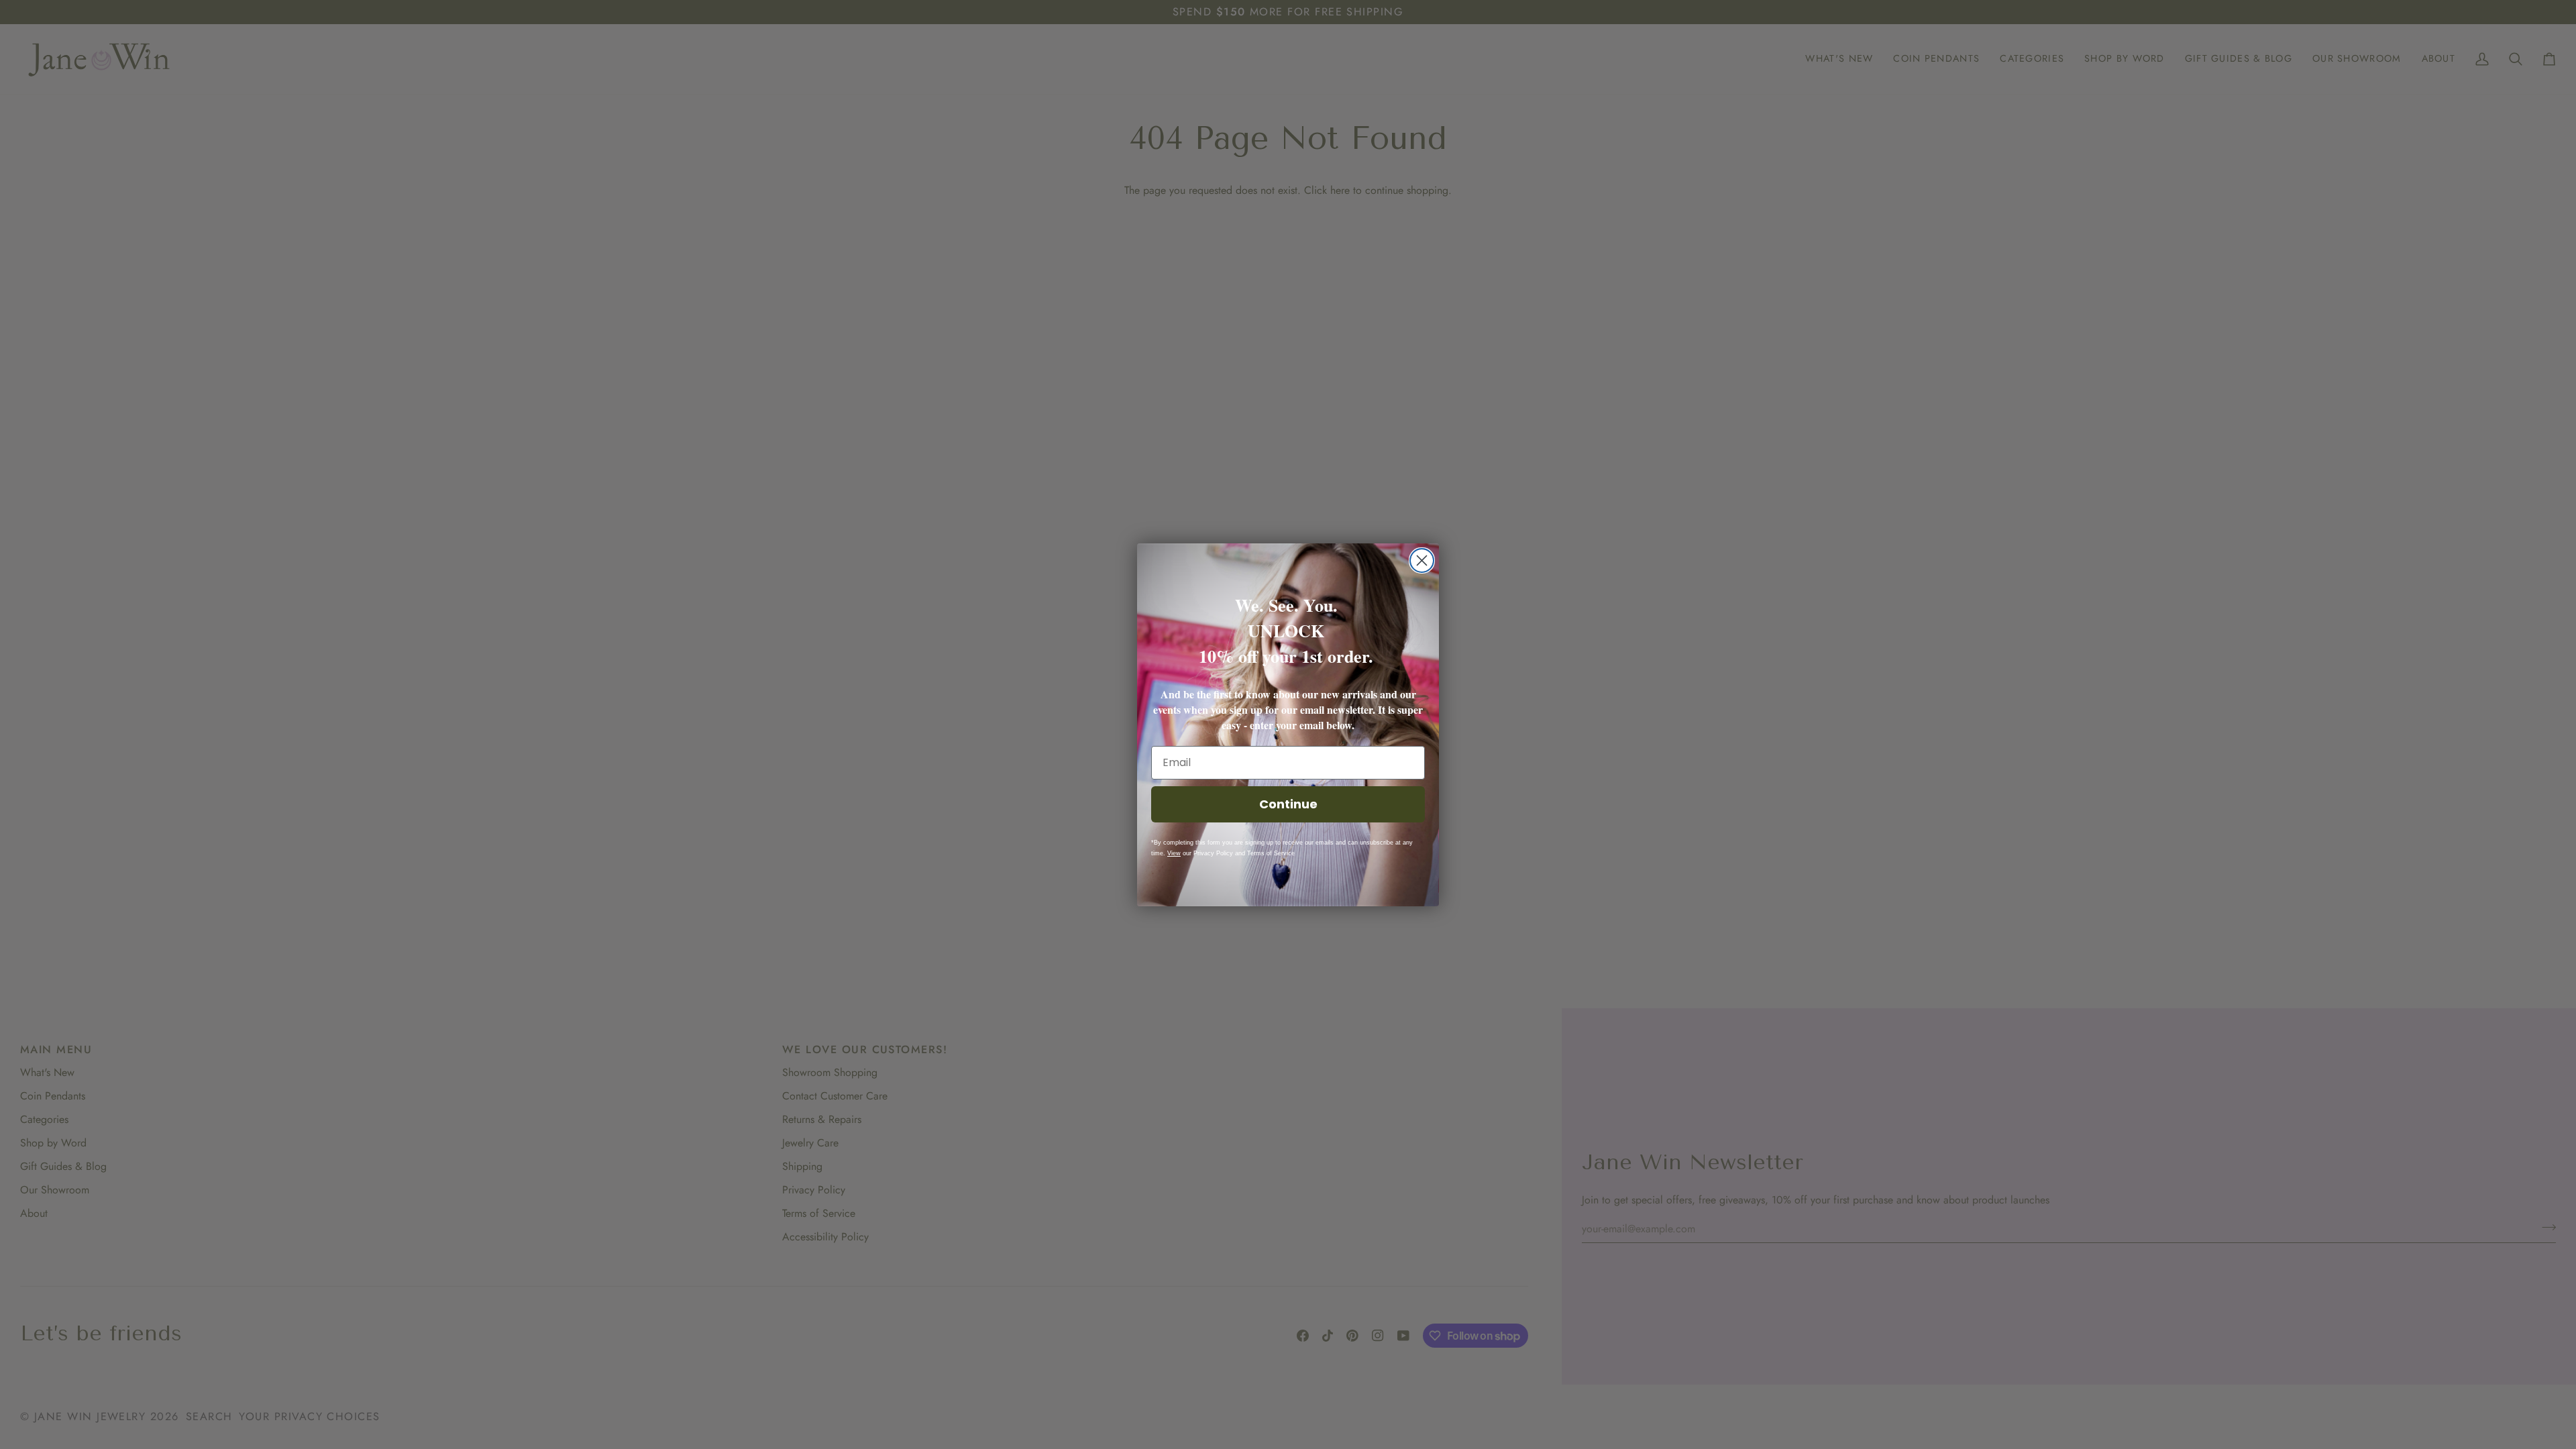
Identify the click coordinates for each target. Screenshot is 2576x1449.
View (1174, 853)
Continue (1288, 804)
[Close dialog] (1422, 560)
